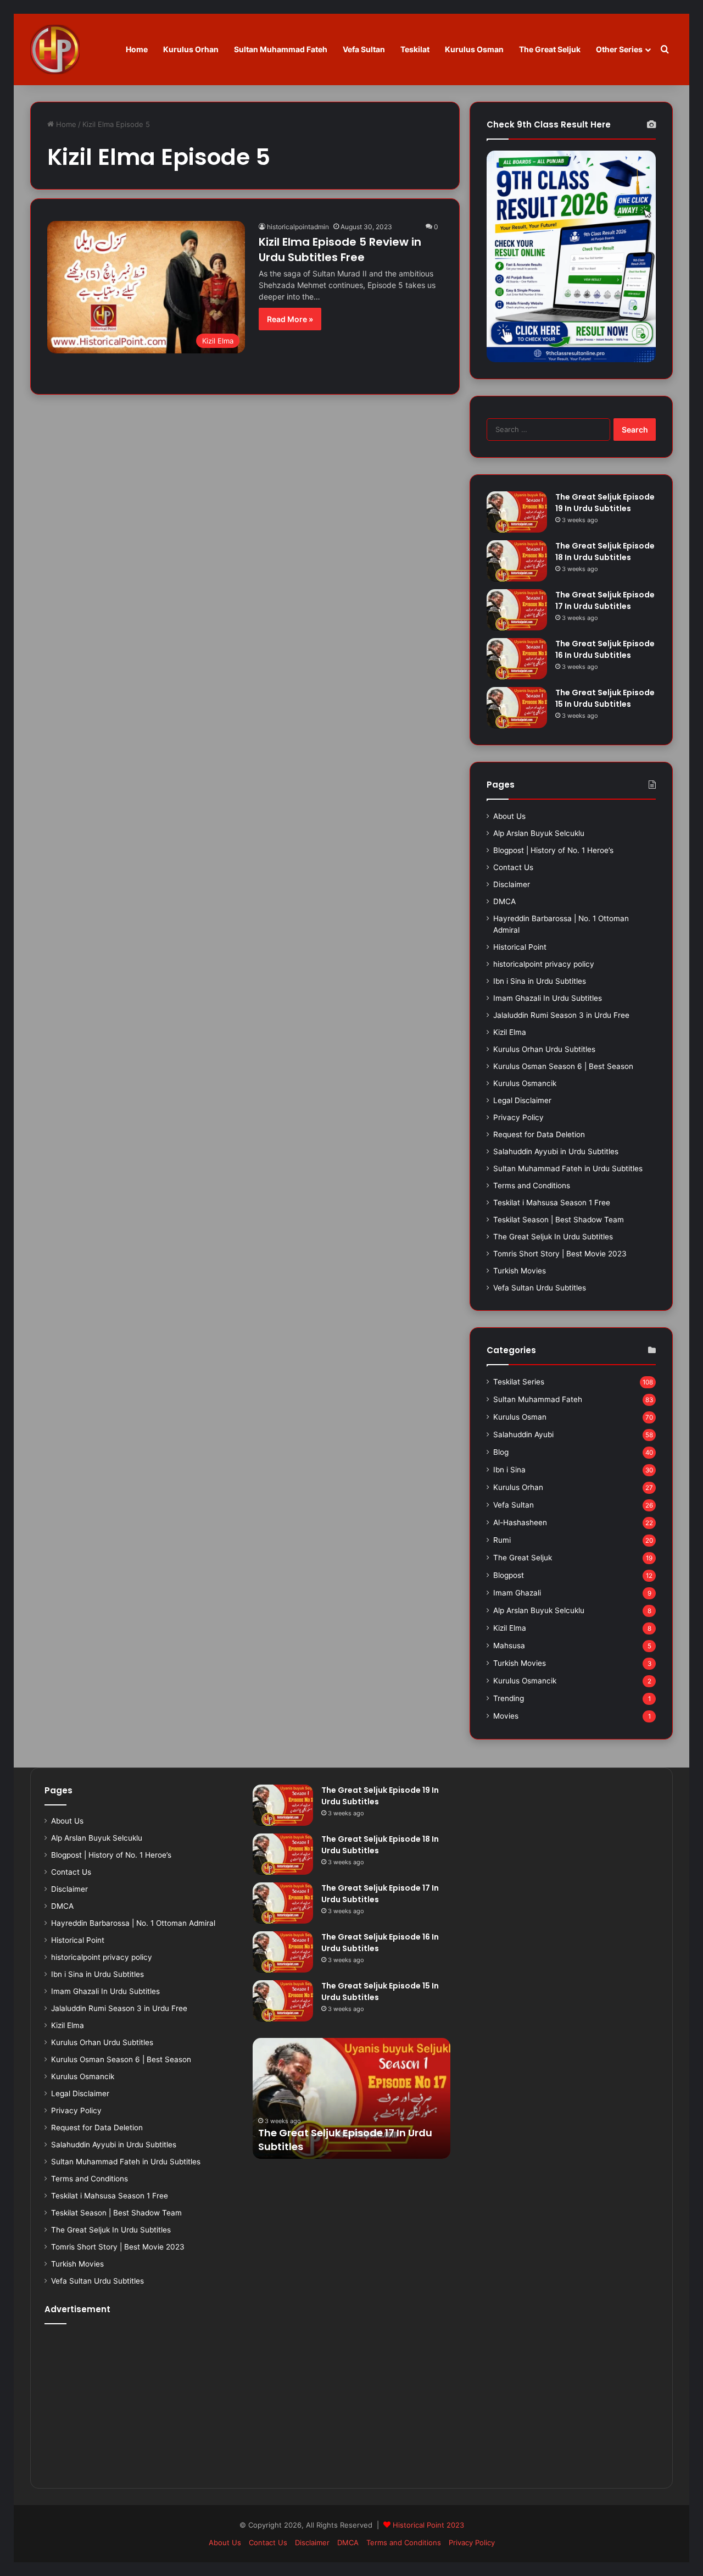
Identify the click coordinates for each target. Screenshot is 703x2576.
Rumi (502, 1540)
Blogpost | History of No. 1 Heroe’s (553, 850)
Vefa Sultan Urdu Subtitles (540, 1288)
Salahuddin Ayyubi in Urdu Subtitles (556, 1151)
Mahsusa (509, 1646)
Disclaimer (512, 884)
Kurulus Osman (474, 49)
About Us (509, 816)
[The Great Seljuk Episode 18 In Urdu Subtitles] (517, 561)
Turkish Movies (520, 1271)
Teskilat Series (519, 1382)
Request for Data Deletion (539, 1134)
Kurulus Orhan (191, 49)
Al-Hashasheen (520, 1522)
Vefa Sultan (364, 49)
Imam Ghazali (517, 1593)
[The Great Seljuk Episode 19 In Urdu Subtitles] (517, 512)
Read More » (290, 319)
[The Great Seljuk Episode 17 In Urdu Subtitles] (517, 610)
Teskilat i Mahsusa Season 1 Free (552, 1203)
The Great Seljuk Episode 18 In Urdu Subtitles (605, 552)
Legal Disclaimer (522, 1100)
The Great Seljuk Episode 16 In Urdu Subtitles (605, 649)
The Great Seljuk (550, 49)
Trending (509, 1698)
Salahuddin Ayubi (523, 1434)
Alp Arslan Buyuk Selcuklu (539, 833)
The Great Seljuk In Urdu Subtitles (553, 1237)
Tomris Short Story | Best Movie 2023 (560, 1254)
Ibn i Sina (509, 1470)
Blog (501, 1452)
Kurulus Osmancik (525, 1083)
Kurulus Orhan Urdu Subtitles (544, 1049)
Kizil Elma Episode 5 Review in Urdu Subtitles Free (340, 250)
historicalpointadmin (298, 227)
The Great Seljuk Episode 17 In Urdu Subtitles (605, 600)
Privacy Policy (518, 1117)
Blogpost (509, 1575)
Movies (506, 1716)
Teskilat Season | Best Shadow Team (559, 1220)
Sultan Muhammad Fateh (281, 49)
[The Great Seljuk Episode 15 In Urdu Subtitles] (517, 708)
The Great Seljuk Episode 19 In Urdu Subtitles (605, 503)
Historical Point (520, 947)
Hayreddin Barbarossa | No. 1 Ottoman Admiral (133, 1923)
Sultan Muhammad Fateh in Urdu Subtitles (568, 1168)
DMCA (504, 901)
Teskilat (415, 49)
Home (137, 49)
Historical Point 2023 (428, 2525)
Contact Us (513, 867)
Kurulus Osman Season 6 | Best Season (563, 1066)
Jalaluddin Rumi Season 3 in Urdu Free (561, 1015)
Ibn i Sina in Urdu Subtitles (540, 981)
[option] (351, 2098)
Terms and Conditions (532, 1185)
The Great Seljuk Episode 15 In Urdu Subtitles (605, 698)
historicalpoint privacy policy (544, 964)
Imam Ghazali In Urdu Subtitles (548, 998)
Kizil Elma (510, 1032)
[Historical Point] (55, 49)
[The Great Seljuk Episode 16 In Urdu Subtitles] (517, 659)
